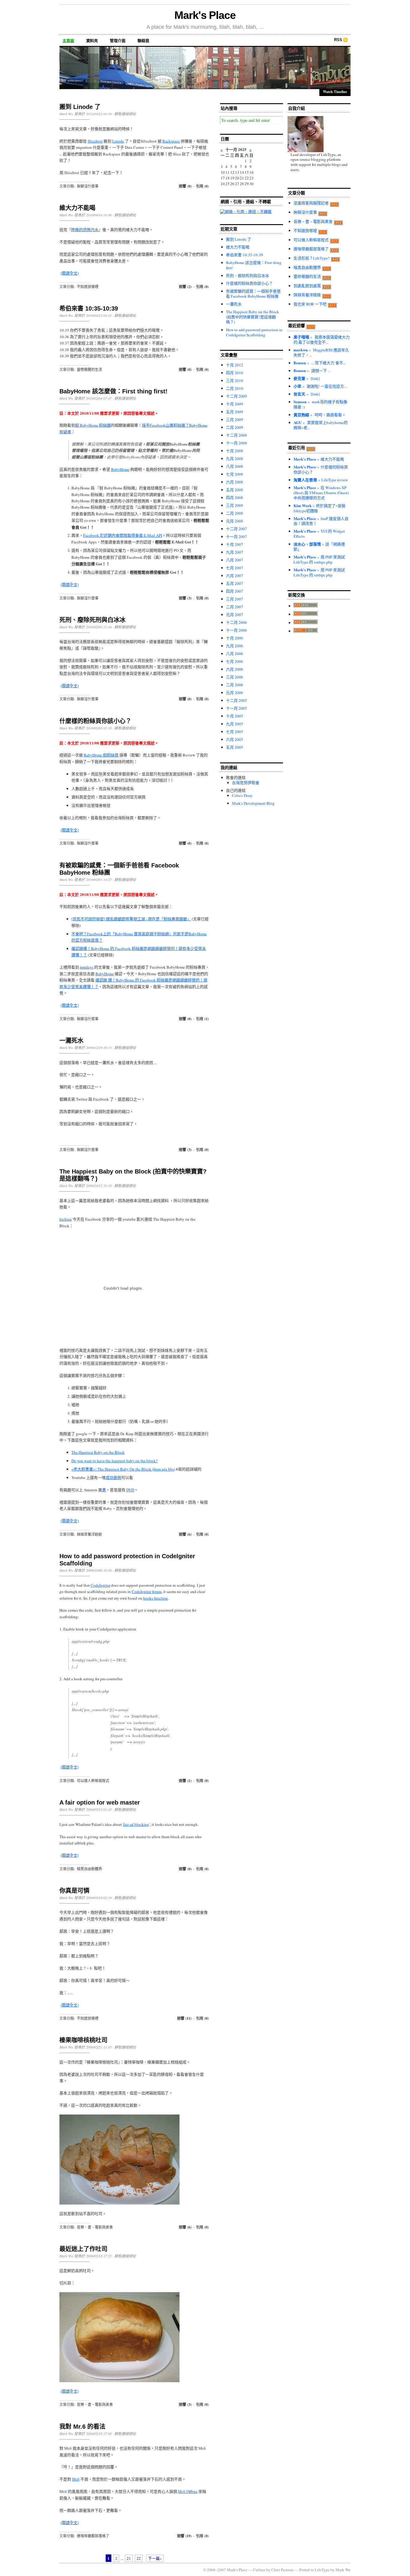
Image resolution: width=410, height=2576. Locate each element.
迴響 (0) (185, 186)
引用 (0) (202, 186)
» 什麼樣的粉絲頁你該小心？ (321, 469)
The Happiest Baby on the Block (98, 1452)
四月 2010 (235, 373)
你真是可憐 (74, 1891)
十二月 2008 (237, 435)
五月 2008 (235, 490)
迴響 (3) (185, 598)
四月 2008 (235, 497)
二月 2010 (235, 388)
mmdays (87, 967)
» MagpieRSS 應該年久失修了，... (321, 352)
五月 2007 (235, 583)
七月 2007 (235, 568)
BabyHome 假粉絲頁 (101, 755)
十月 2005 (235, 716)
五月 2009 (235, 412)
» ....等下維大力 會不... (320, 363)
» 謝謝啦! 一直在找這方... (320, 386)
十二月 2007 (237, 529)
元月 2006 (235, 693)
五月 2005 (235, 747)
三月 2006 (235, 677)
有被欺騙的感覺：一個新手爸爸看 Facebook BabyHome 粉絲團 (253, 294)
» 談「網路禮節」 (319, 547)
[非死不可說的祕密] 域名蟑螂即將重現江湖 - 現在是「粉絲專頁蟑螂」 (131, 919)
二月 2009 (235, 427)
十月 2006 (235, 638)
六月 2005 (235, 739)
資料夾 (92, 41)
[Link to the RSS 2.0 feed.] (306, 623)
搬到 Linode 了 (80, 107)
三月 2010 (235, 380)
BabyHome (120, 469)
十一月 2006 (237, 630)
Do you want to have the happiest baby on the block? (115, 1461)
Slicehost (95, 141)
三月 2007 (235, 599)
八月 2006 (235, 654)
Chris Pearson (282, 2570)
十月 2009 (235, 404)
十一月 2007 (237, 537)
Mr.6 (76, 2479)
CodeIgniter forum (147, 1592)
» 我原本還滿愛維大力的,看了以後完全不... (322, 340)
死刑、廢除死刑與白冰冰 (92, 620)
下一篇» (155, 2558)
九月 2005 (235, 724)
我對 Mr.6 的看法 (82, 2427)
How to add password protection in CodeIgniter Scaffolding (254, 332)
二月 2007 (235, 607)
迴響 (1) (185, 1781)
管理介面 (118, 41)
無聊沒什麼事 (88, 186)
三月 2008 (235, 505)
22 (139, 2558)
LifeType (322, 2570)
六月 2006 (235, 669)
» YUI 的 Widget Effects (319, 534)
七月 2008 (235, 474)
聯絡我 (143, 41)
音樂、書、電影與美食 (95, 2227)
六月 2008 (235, 482)
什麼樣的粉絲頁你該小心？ (95, 721)
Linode (118, 141)
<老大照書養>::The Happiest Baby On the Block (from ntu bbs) (123, 1469)
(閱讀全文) (70, 273)
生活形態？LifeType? (312, 258)
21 (129, 2558)
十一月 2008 (237, 443)
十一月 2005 (237, 708)
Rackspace (171, 141)
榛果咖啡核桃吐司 (83, 2040)
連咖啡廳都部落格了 (93, 2536)
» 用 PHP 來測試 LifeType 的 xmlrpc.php (319, 559)
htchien (66, 1219)
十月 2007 (235, 544)
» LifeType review (321, 480)
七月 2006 (235, 661)
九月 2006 (235, 646)
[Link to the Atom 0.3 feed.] (306, 631)
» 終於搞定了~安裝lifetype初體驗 (320, 508)
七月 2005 (235, 732)
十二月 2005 (237, 700)
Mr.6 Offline (188, 2491)
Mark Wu (343, 2570)
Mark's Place (205, 15)
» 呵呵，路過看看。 (320, 415)
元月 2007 (235, 615)
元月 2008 (235, 521)
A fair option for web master (100, 1802)
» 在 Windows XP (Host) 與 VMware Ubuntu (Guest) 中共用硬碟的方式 (321, 493)
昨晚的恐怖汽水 (85, 230)
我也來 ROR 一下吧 (310, 304)
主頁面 (68, 41)
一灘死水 (71, 1041)
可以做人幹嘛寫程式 (93, 1781)
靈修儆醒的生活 (89, 369)
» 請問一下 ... (312, 371)
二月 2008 (235, 513)
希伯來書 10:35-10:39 (89, 308)
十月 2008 (235, 451)
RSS (338, 40)
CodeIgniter (100, 1585)
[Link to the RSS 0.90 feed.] (306, 606)
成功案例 (113, 1477)
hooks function (155, 1598)
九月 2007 (235, 552)
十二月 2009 (237, 396)
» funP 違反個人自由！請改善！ (321, 521)
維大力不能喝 (77, 208)
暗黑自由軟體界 (89, 1869)
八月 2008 (235, 466)
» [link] (307, 378)
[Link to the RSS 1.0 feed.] (306, 614)
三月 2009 (235, 419)
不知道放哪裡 (88, 287)
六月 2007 (235, 576)
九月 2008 (235, 458)
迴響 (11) (184, 2018)
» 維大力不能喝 (319, 459)
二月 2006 (235, 685)
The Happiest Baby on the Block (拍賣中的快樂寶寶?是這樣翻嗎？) (253, 317)
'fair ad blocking (136, 1824)
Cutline (259, 2570)
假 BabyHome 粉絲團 (93, 425)
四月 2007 (235, 591)
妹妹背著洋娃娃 (89, 1534)
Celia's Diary (242, 795)
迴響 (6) (185, 1534)
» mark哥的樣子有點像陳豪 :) (320, 404)
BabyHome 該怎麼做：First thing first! (113, 391)
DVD (130, 1490)
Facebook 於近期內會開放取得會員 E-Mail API (123, 535)
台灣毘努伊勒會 (246, 783)
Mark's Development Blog (253, 803)
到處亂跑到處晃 (307, 286)
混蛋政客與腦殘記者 (311, 203)
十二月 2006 (237, 622)
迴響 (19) (184, 2536)
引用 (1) (202, 1019)
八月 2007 (235, 560)
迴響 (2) (185, 287)
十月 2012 (235, 365)
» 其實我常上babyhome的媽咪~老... (321, 425)
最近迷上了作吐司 (83, 2249)
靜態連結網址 (125, 114)
